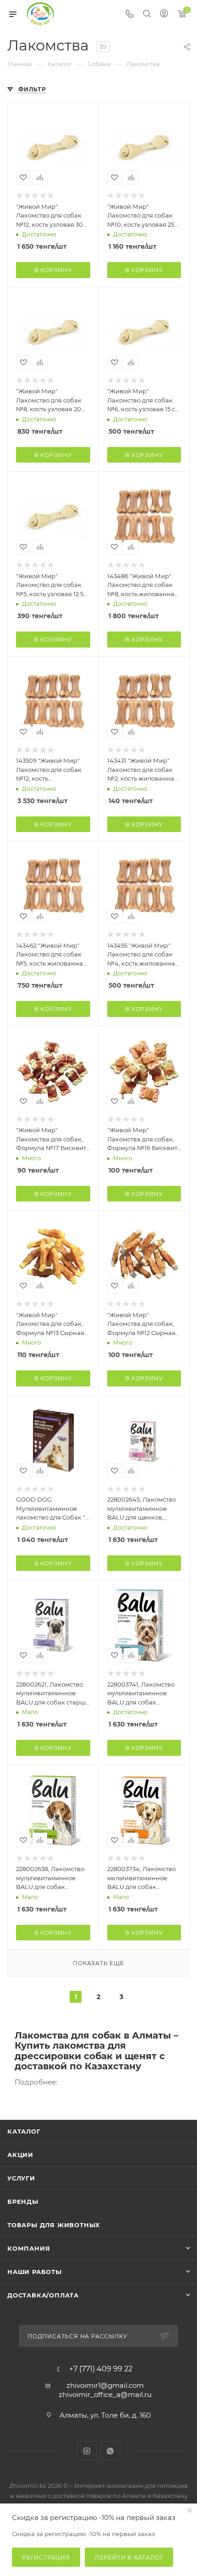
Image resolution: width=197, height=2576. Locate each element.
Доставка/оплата (43, 2295)
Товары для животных (54, 2225)
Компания (29, 2248)
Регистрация (46, 2557)
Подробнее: (36, 2082)
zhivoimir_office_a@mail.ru (105, 2394)
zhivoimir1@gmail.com (105, 2385)
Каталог (24, 2131)
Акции (20, 2155)
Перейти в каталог (129, 2557)
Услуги (21, 2178)
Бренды (23, 2202)
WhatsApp (110, 2451)
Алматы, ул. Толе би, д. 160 (105, 2415)
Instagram (87, 2451)
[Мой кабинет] (164, 14)
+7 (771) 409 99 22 (101, 2369)
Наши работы (35, 2272)
